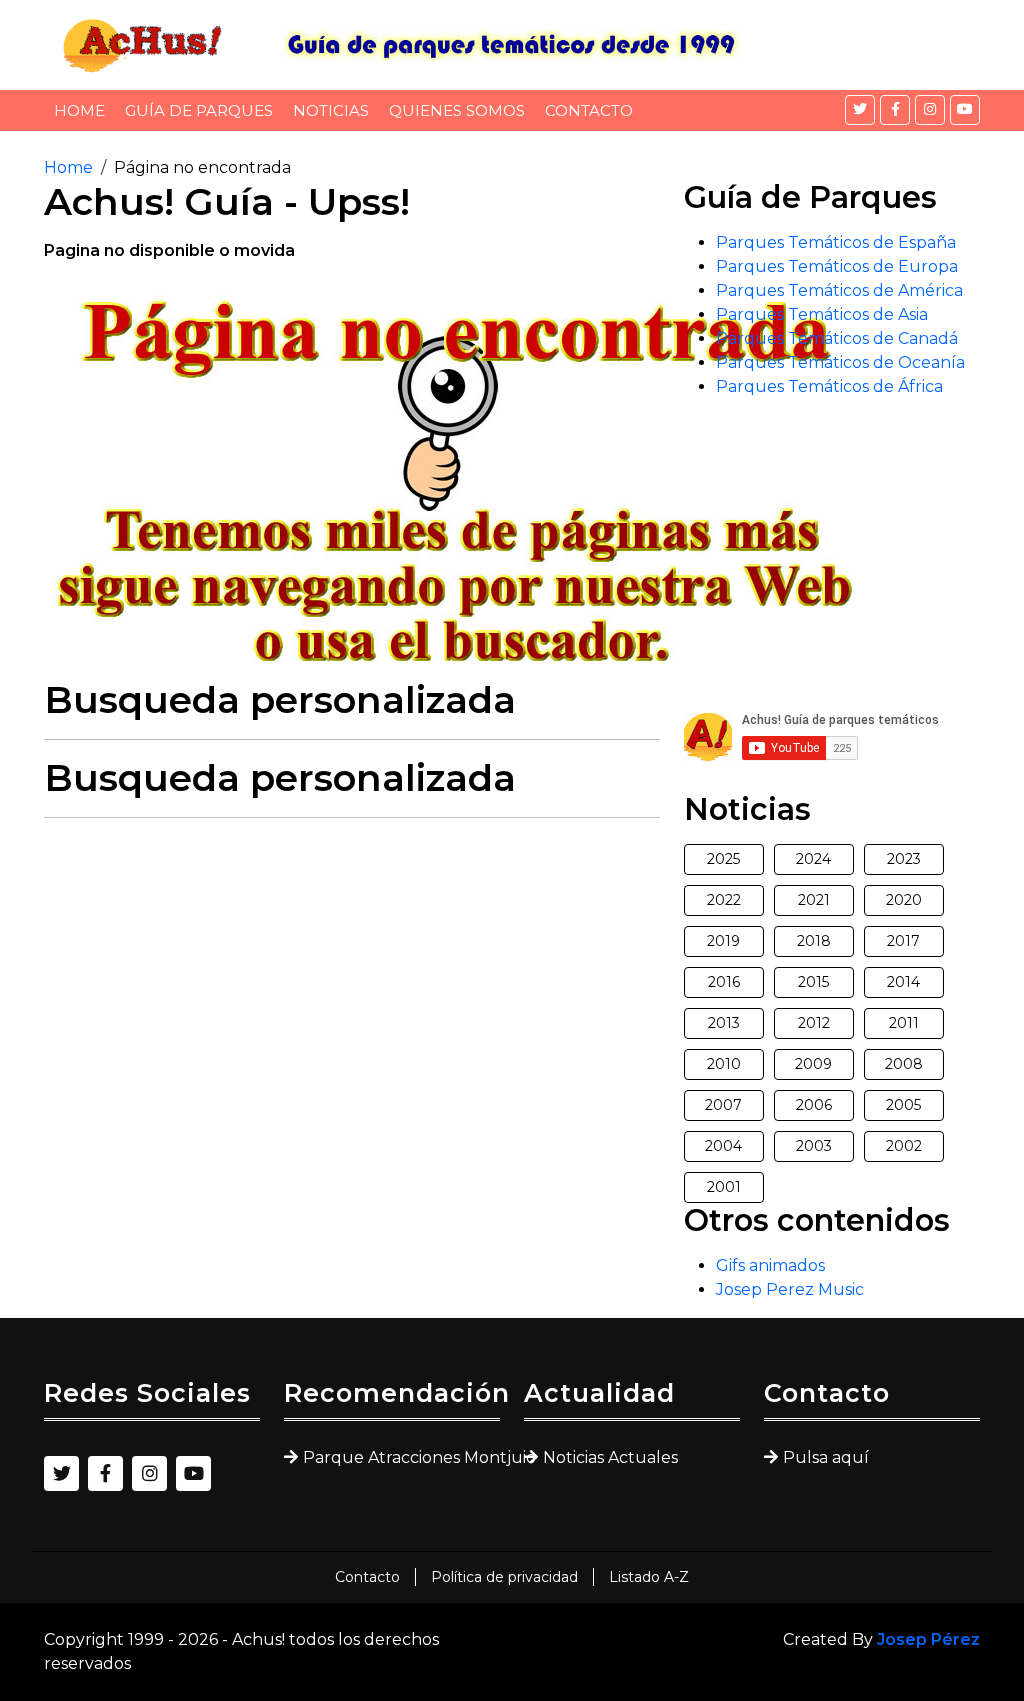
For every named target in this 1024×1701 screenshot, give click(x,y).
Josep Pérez (928, 1639)
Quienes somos (457, 110)
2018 (814, 941)
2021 (814, 900)
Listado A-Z (649, 1577)
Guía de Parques (199, 110)
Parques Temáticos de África (829, 386)
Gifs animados (770, 1265)
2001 (724, 1187)
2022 (724, 900)
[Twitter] (860, 110)
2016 (724, 982)
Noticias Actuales (610, 1457)
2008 (904, 1064)
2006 (814, 1105)
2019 (723, 941)
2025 (723, 859)
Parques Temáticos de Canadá (837, 338)
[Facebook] (895, 110)
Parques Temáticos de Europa (837, 266)
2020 (904, 900)
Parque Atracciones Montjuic (401, 1457)
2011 (904, 1023)
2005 (903, 1105)
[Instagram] (930, 110)
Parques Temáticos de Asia (822, 314)
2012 (814, 1023)
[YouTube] (965, 110)
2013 (724, 1023)
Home (79, 110)
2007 (723, 1105)
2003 (814, 1146)
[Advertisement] (352, 974)
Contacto (589, 110)
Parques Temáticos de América (839, 290)
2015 (813, 982)
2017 (903, 941)
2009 (813, 1064)
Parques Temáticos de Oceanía (840, 362)
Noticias (331, 110)
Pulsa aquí (826, 1457)
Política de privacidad (504, 1577)
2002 (904, 1146)
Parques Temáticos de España (836, 242)
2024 (813, 859)
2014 (903, 982)
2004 (723, 1146)
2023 (904, 859)
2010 (724, 1064)
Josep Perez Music (790, 1289)
